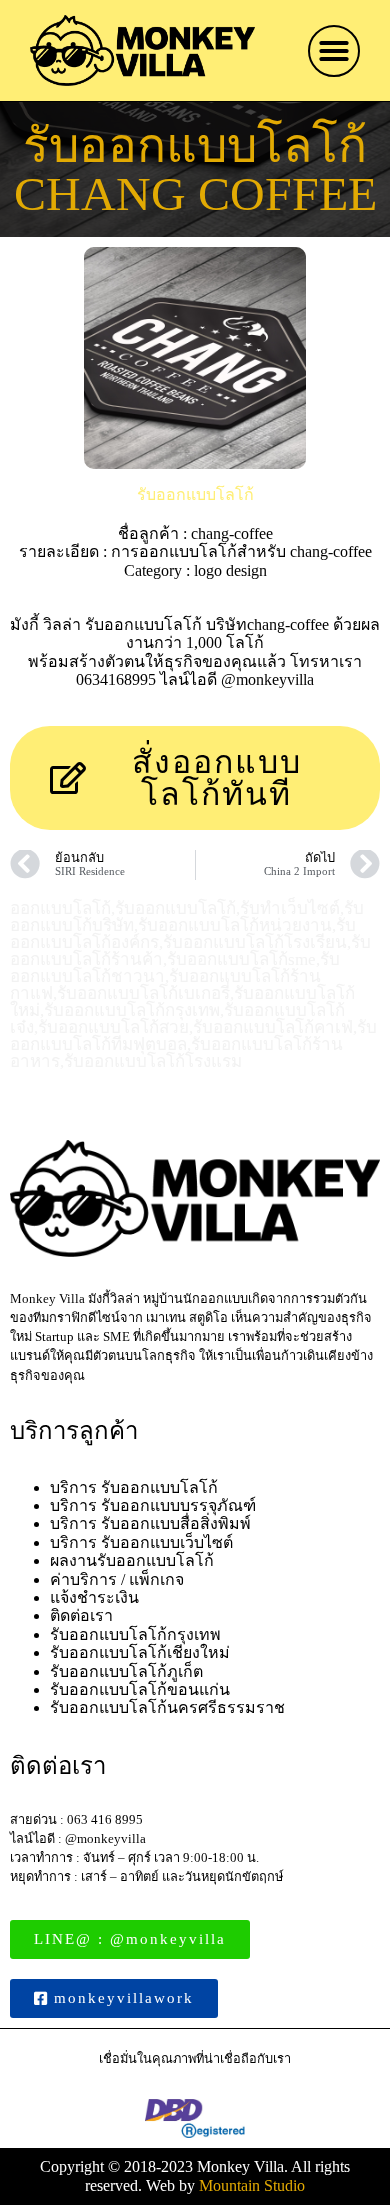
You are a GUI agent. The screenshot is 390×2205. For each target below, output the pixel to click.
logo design (230, 570)
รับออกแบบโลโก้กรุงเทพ (135, 1634)
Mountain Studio (252, 2185)
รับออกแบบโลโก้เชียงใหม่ (140, 1652)
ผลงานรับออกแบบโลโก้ (132, 1560)
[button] (334, 51)
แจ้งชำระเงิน (94, 1597)
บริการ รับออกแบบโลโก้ (134, 1487)
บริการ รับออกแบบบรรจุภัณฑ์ (153, 1505)
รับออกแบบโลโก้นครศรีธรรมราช (167, 1707)
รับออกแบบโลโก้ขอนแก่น (140, 1689)
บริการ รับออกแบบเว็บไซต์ (141, 1542)
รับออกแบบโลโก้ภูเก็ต (126, 1671)
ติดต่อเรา (81, 1615)
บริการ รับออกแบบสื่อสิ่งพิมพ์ (150, 1523)
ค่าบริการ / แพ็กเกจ (117, 1579)
